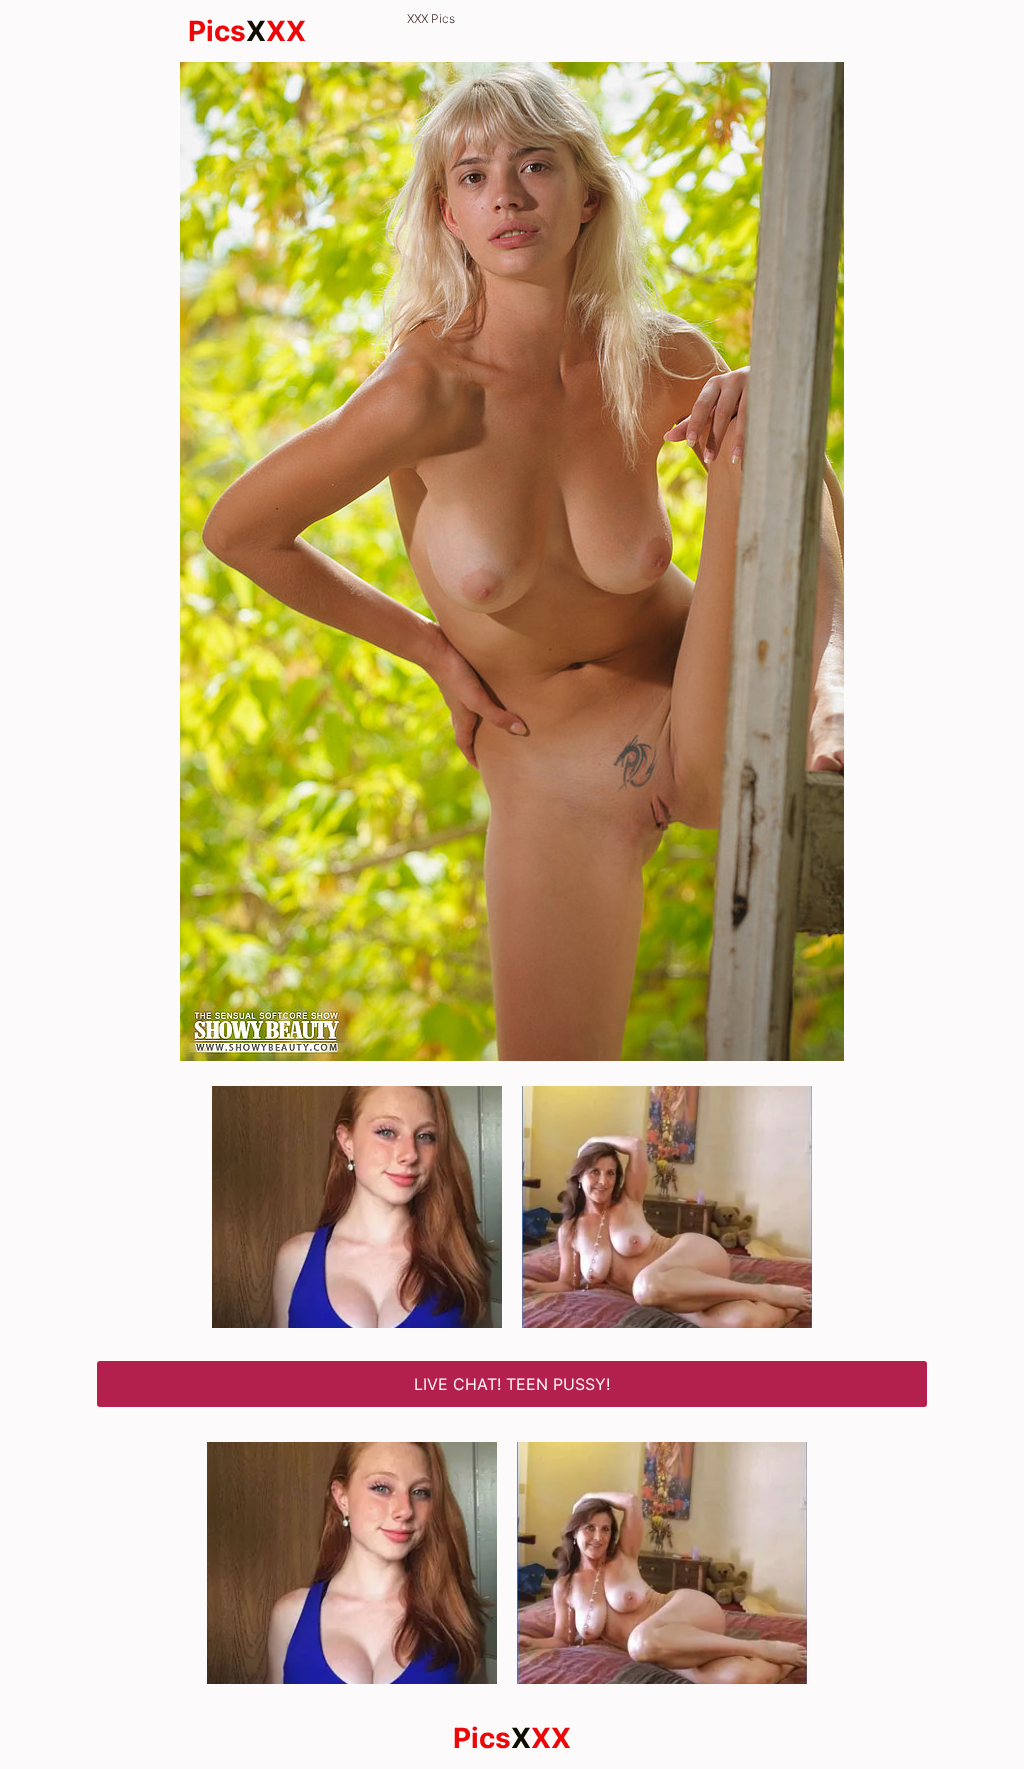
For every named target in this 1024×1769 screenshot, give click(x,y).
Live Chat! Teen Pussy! (512, 1384)
